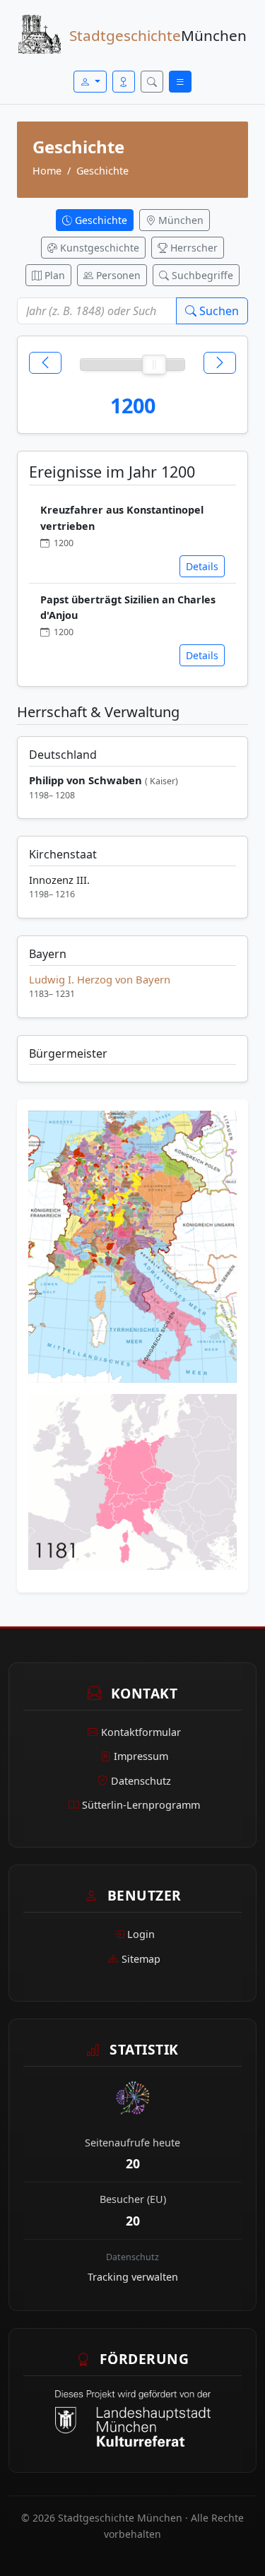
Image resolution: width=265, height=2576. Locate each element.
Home (47, 171)
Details (202, 566)
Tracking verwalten (133, 2277)
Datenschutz (141, 1781)
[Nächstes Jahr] (220, 363)
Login (141, 1934)
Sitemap (141, 1959)
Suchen (218, 311)
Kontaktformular (141, 1732)
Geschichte (102, 171)
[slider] (154, 365)
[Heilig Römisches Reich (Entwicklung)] (132, 1486)
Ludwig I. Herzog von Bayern (100, 979)
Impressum (141, 1756)
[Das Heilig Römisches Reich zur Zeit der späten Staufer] (132, 1251)
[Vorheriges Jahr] (45, 363)
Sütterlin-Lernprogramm (141, 1805)
